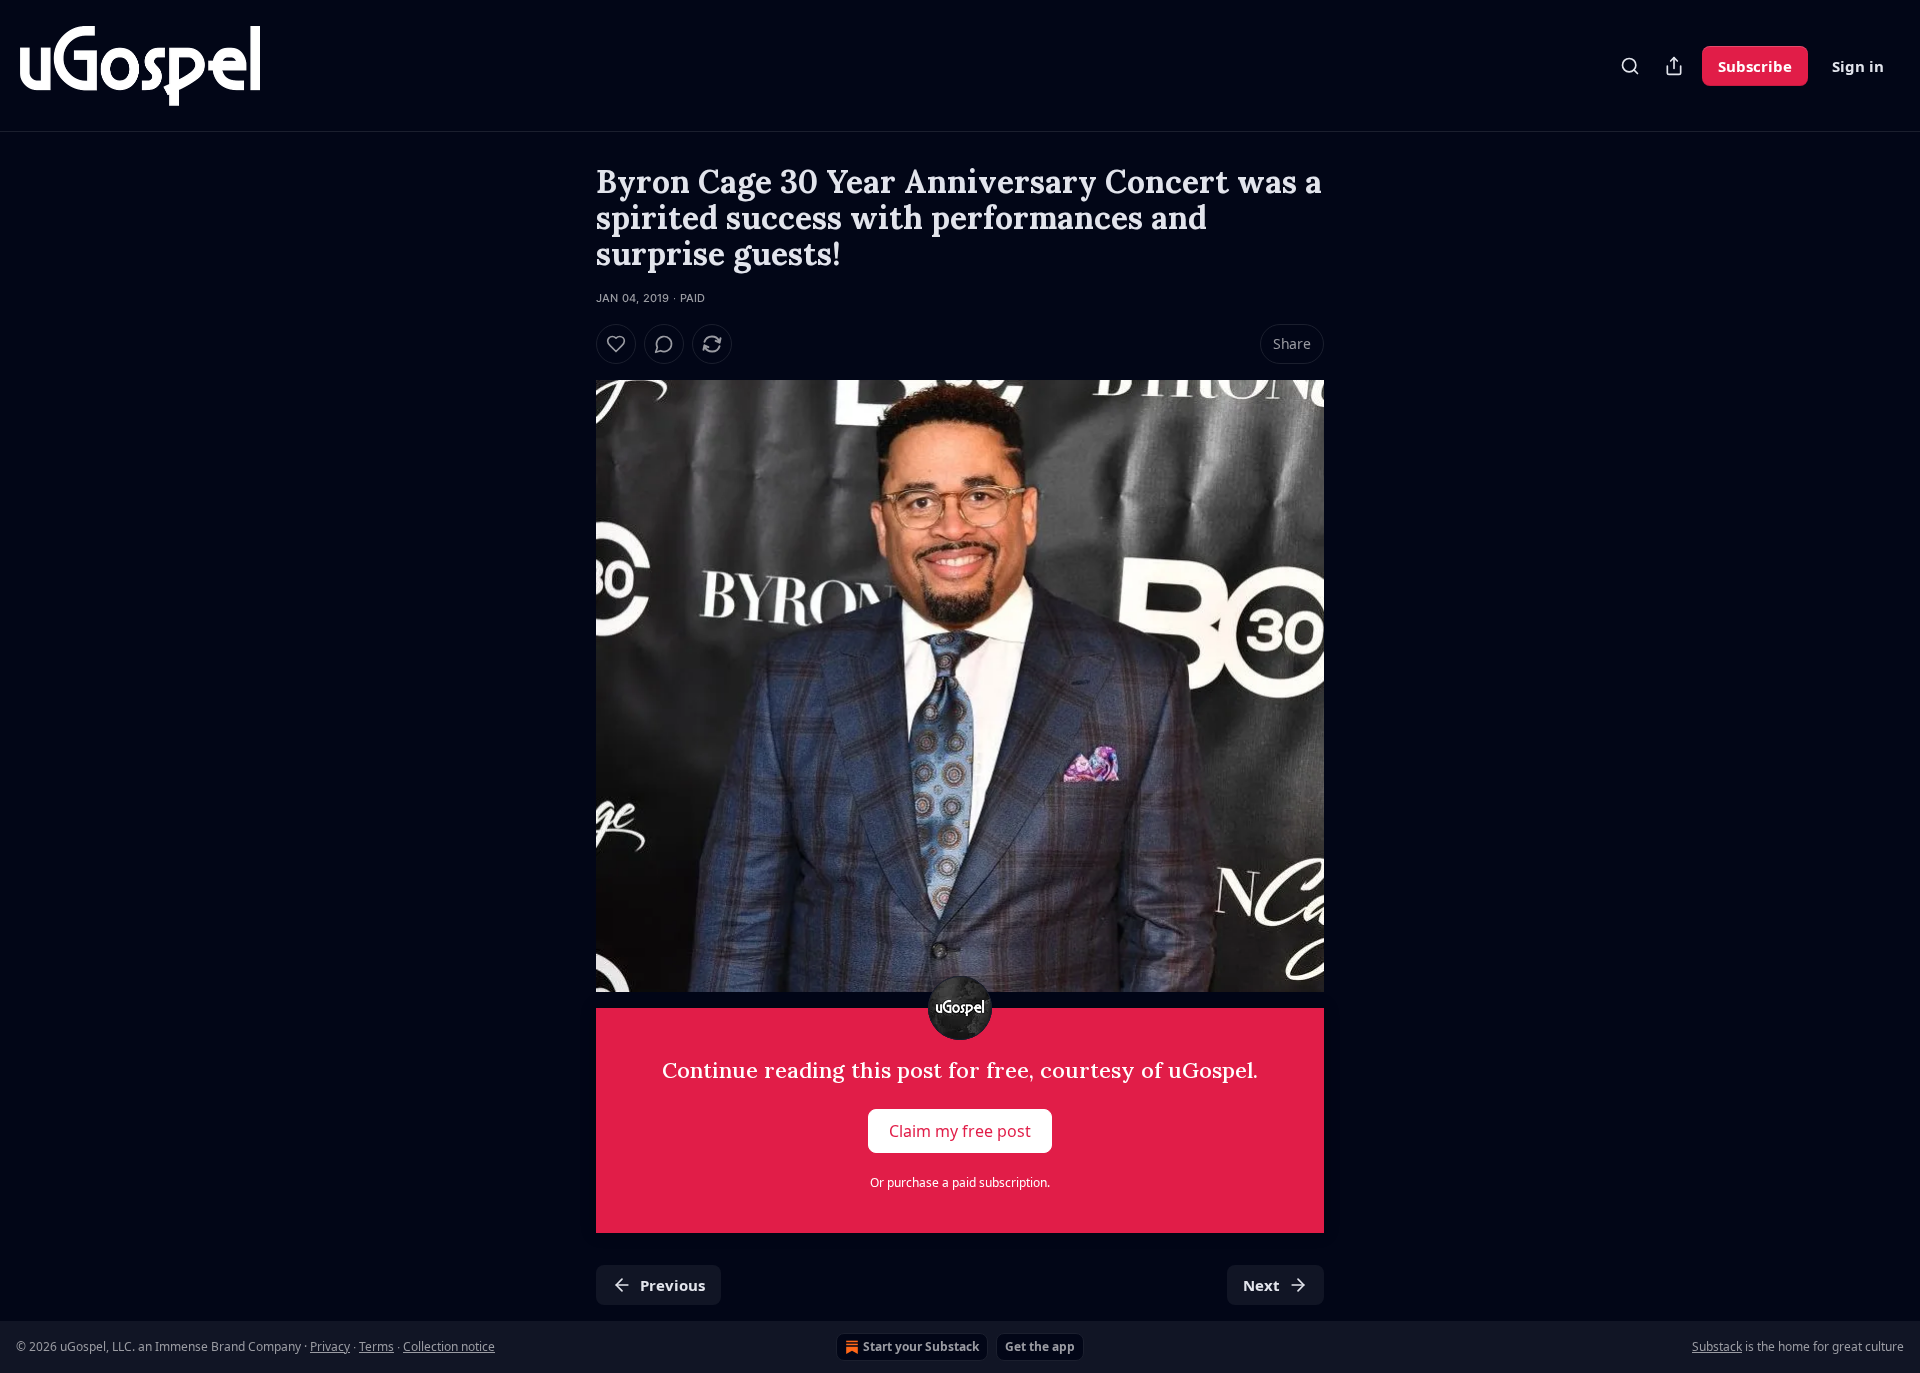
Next (1261, 1285)
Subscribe (1755, 66)
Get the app (1040, 1346)
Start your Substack (921, 1346)
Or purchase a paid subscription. (960, 1182)
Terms (376, 1346)
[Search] (1630, 66)
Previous (672, 1285)
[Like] (616, 344)
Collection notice (449, 1346)
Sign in (1858, 66)
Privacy (330, 1346)
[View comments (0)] (664, 344)
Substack (1717, 1346)
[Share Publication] (1674, 66)
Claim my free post (960, 1131)
